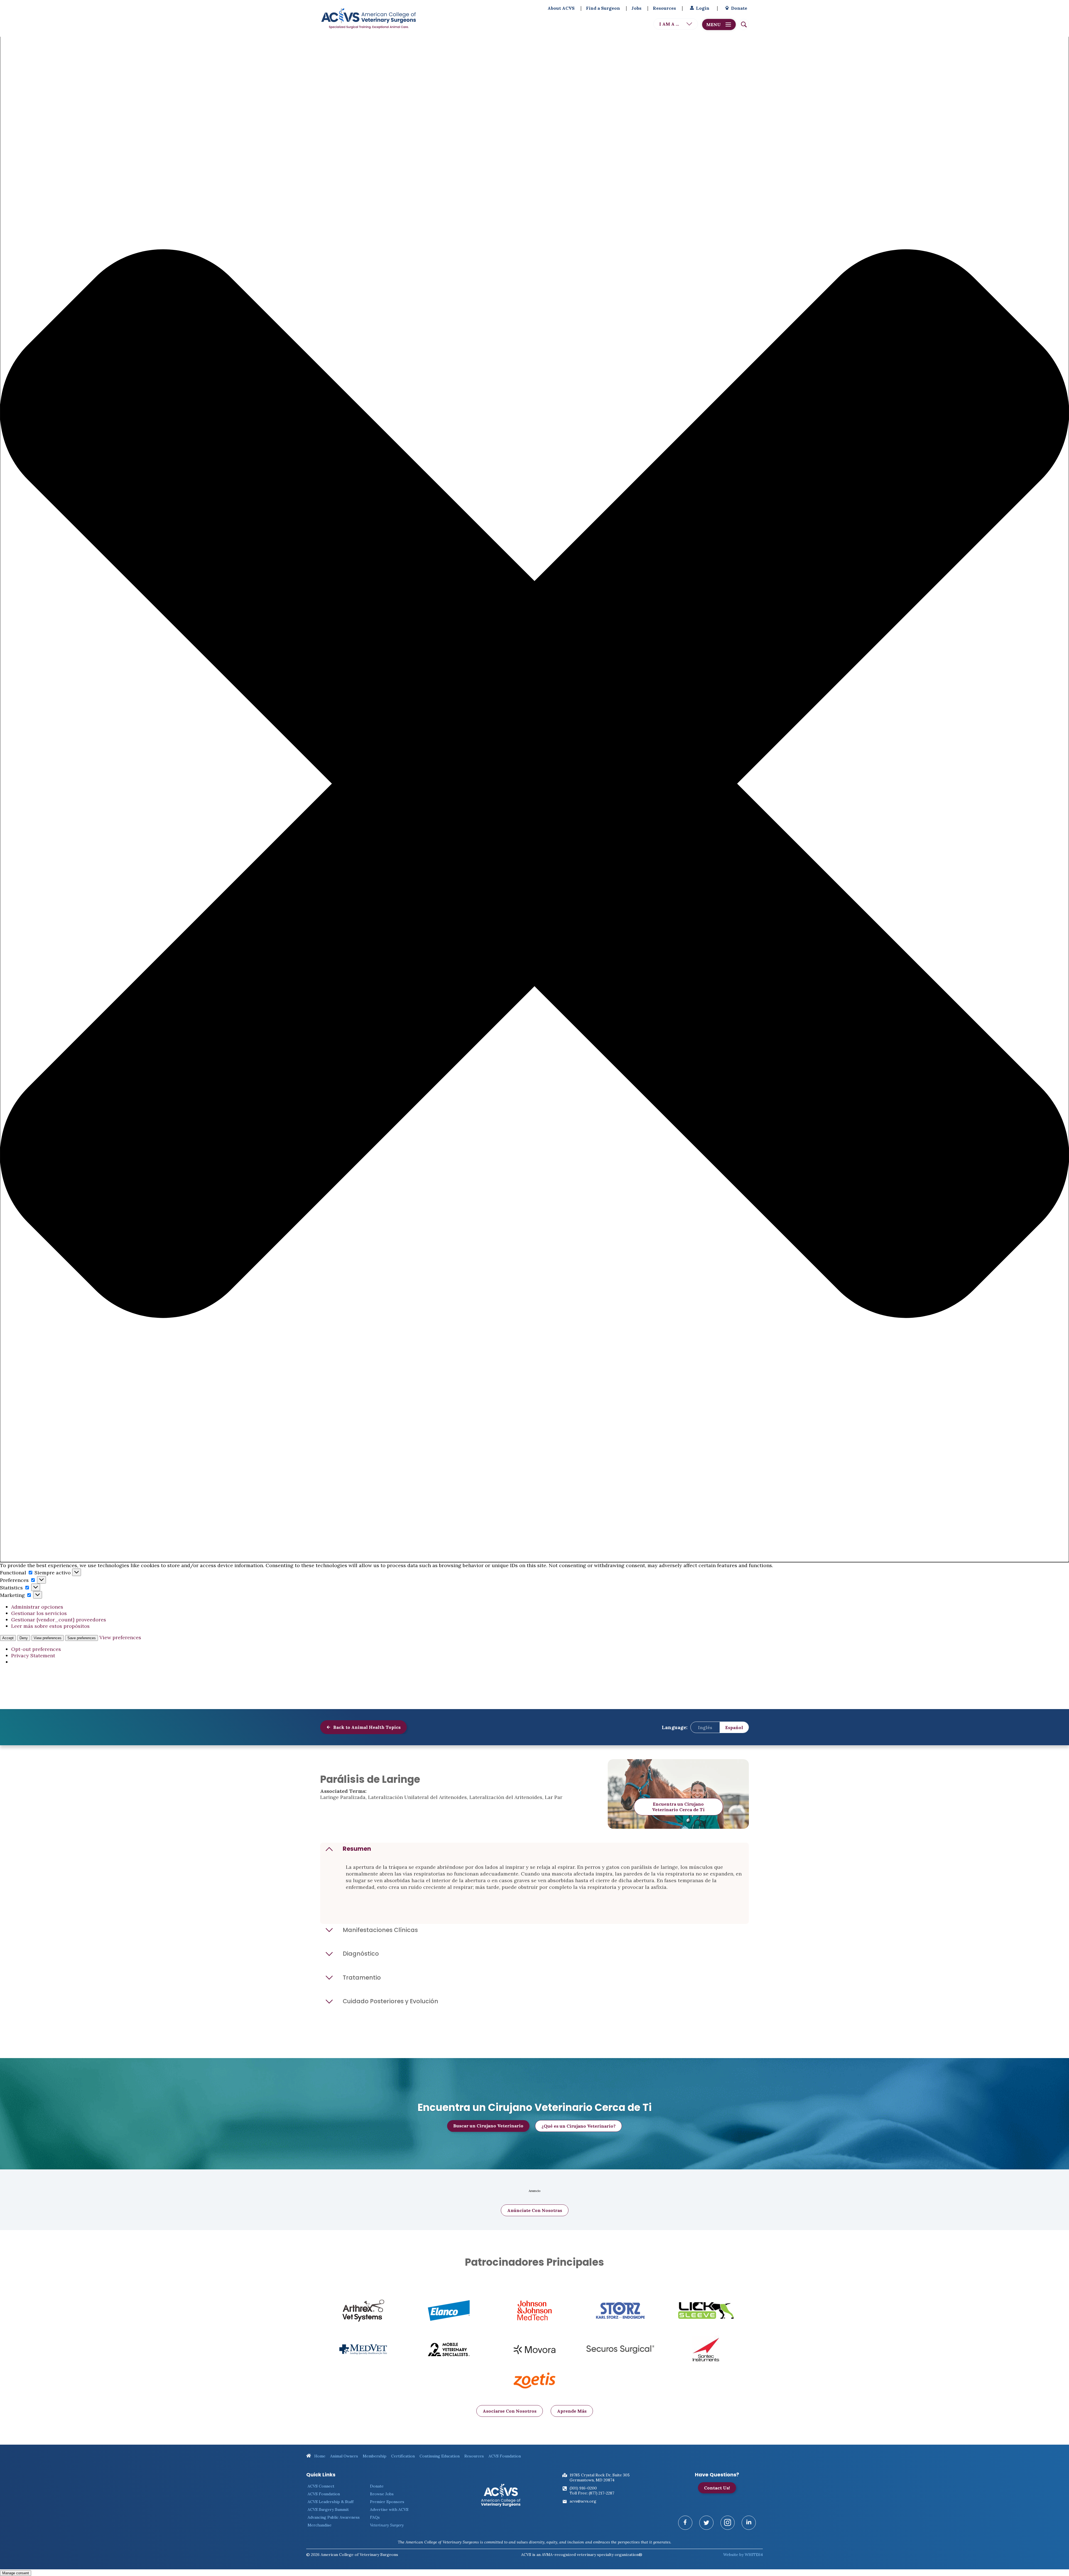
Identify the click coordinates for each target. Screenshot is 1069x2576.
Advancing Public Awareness (334, 2517)
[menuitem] (705, 1727)
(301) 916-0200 (583, 2488)
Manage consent (16, 2573)
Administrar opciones (37, 1607)
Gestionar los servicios (39, 1613)
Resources (664, 8)
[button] (534, 784)
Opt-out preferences (36, 1649)
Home (319, 2456)
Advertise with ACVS (389, 2509)
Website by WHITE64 (743, 2555)
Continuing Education (440, 2456)
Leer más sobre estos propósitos (50, 1626)
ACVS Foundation (505, 2456)
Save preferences (82, 1638)
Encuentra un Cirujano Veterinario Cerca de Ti (678, 1807)
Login (703, 8)
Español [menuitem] (734, 1727)
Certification (403, 2456)
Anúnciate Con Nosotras (535, 2210)
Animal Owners (344, 2456)
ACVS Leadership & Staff (331, 2502)
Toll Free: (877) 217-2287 (592, 2493)
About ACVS (561, 8)
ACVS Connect (321, 2486)
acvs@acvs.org (583, 2501)
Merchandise (320, 2525)
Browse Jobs (382, 2494)
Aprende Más (572, 2411)
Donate (739, 8)
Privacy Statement (33, 1656)
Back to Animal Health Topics (366, 1727)
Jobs (636, 8)
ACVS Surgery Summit (328, 2509)
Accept (8, 1638)
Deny (24, 1638)
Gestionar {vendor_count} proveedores (59, 1620)
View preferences (48, 1638)
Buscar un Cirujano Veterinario (488, 2126)
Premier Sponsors (387, 2502)
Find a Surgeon (603, 8)
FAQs (375, 2517)
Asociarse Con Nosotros (510, 2411)
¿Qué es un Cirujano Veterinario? (578, 2126)
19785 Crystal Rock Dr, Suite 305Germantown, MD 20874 (600, 2477)
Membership (375, 2456)
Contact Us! (717, 2488)
